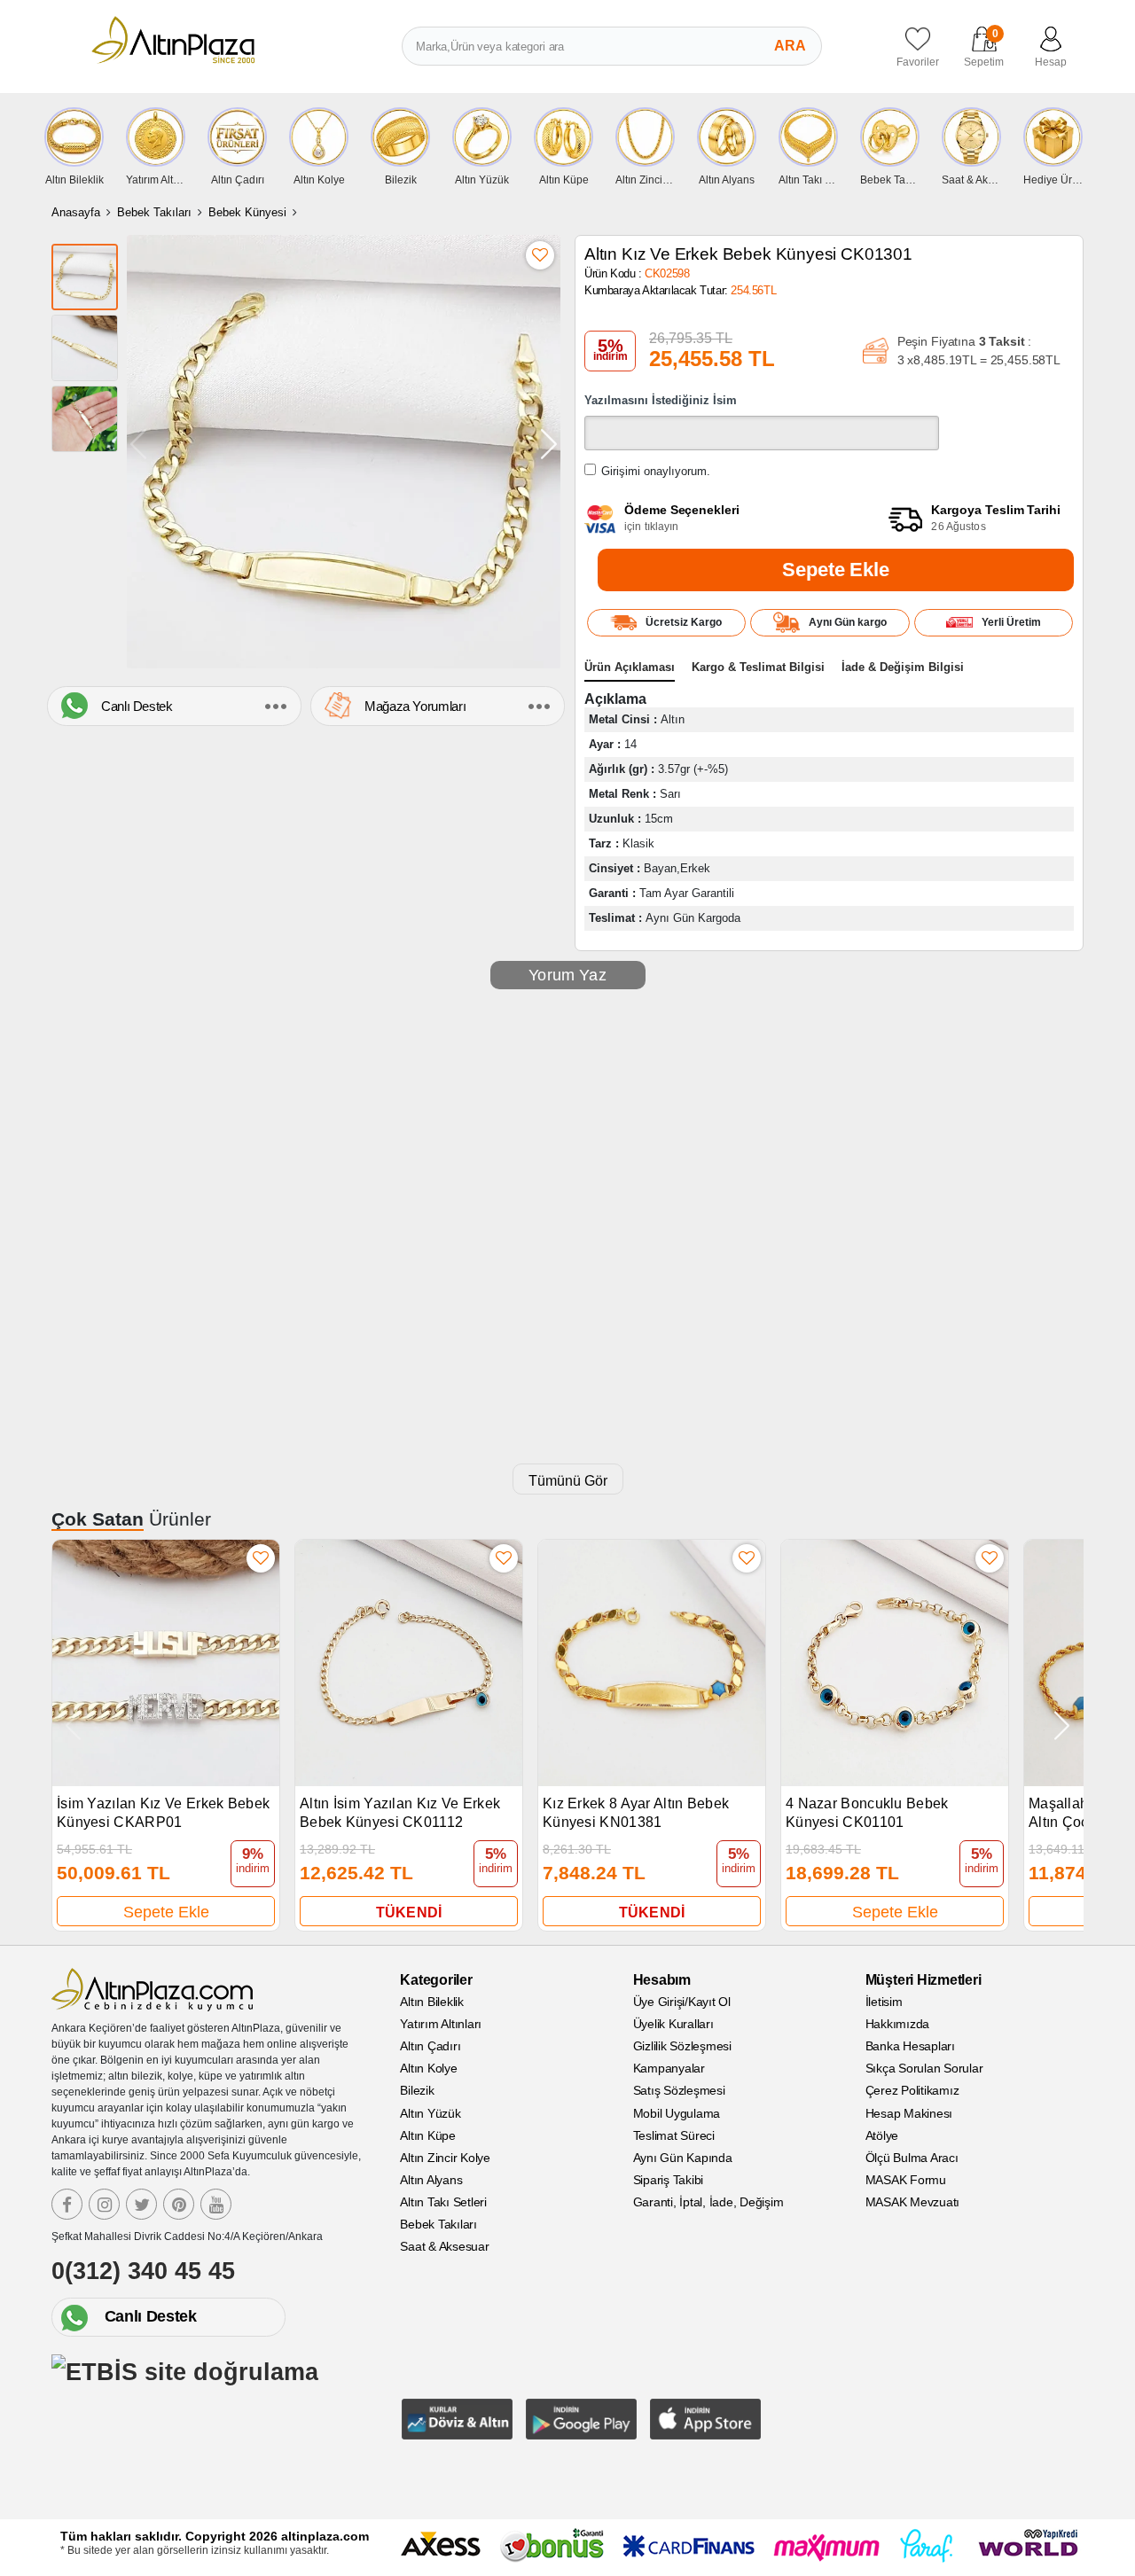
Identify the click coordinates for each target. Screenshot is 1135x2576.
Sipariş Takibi (669, 2180)
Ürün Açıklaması (630, 667)
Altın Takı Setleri (443, 2202)
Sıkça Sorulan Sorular (924, 2068)
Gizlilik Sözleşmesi (682, 2046)
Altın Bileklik (432, 2002)
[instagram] (104, 2204)
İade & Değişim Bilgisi (903, 667)
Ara (790, 46)
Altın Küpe (428, 2135)
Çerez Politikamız (912, 2090)
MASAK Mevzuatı (913, 2202)
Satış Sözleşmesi (679, 2090)
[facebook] (67, 2204)
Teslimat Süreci (674, 2135)
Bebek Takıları (154, 212)
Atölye (882, 2135)
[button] (549, 444)
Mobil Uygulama (677, 2113)
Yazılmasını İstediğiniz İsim (661, 400)
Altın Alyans (431, 2180)
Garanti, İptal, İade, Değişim (708, 2202)
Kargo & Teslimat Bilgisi (758, 667)
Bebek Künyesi (247, 212)
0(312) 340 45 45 (143, 2271)
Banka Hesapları (910, 2046)
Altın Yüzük (430, 2113)
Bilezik (417, 2090)
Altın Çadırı (430, 2046)
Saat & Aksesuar (444, 2246)
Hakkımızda (898, 2024)
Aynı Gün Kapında (683, 2158)
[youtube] (216, 2204)
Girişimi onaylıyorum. (656, 471)
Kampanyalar (669, 2068)
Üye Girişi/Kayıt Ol (682, 2002)
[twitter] (141, 2204)
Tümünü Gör (568, 1481)
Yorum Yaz (567, 975)
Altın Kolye (428, 2068)
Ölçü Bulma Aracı (912, 2158)
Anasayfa (76, 212)
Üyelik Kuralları (673, 2024)
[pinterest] (179, 2204)
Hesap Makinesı (909, 2113)
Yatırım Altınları (441, 2024)
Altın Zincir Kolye (445, 2158)
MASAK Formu (906, 2180)
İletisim (884, 2002)
